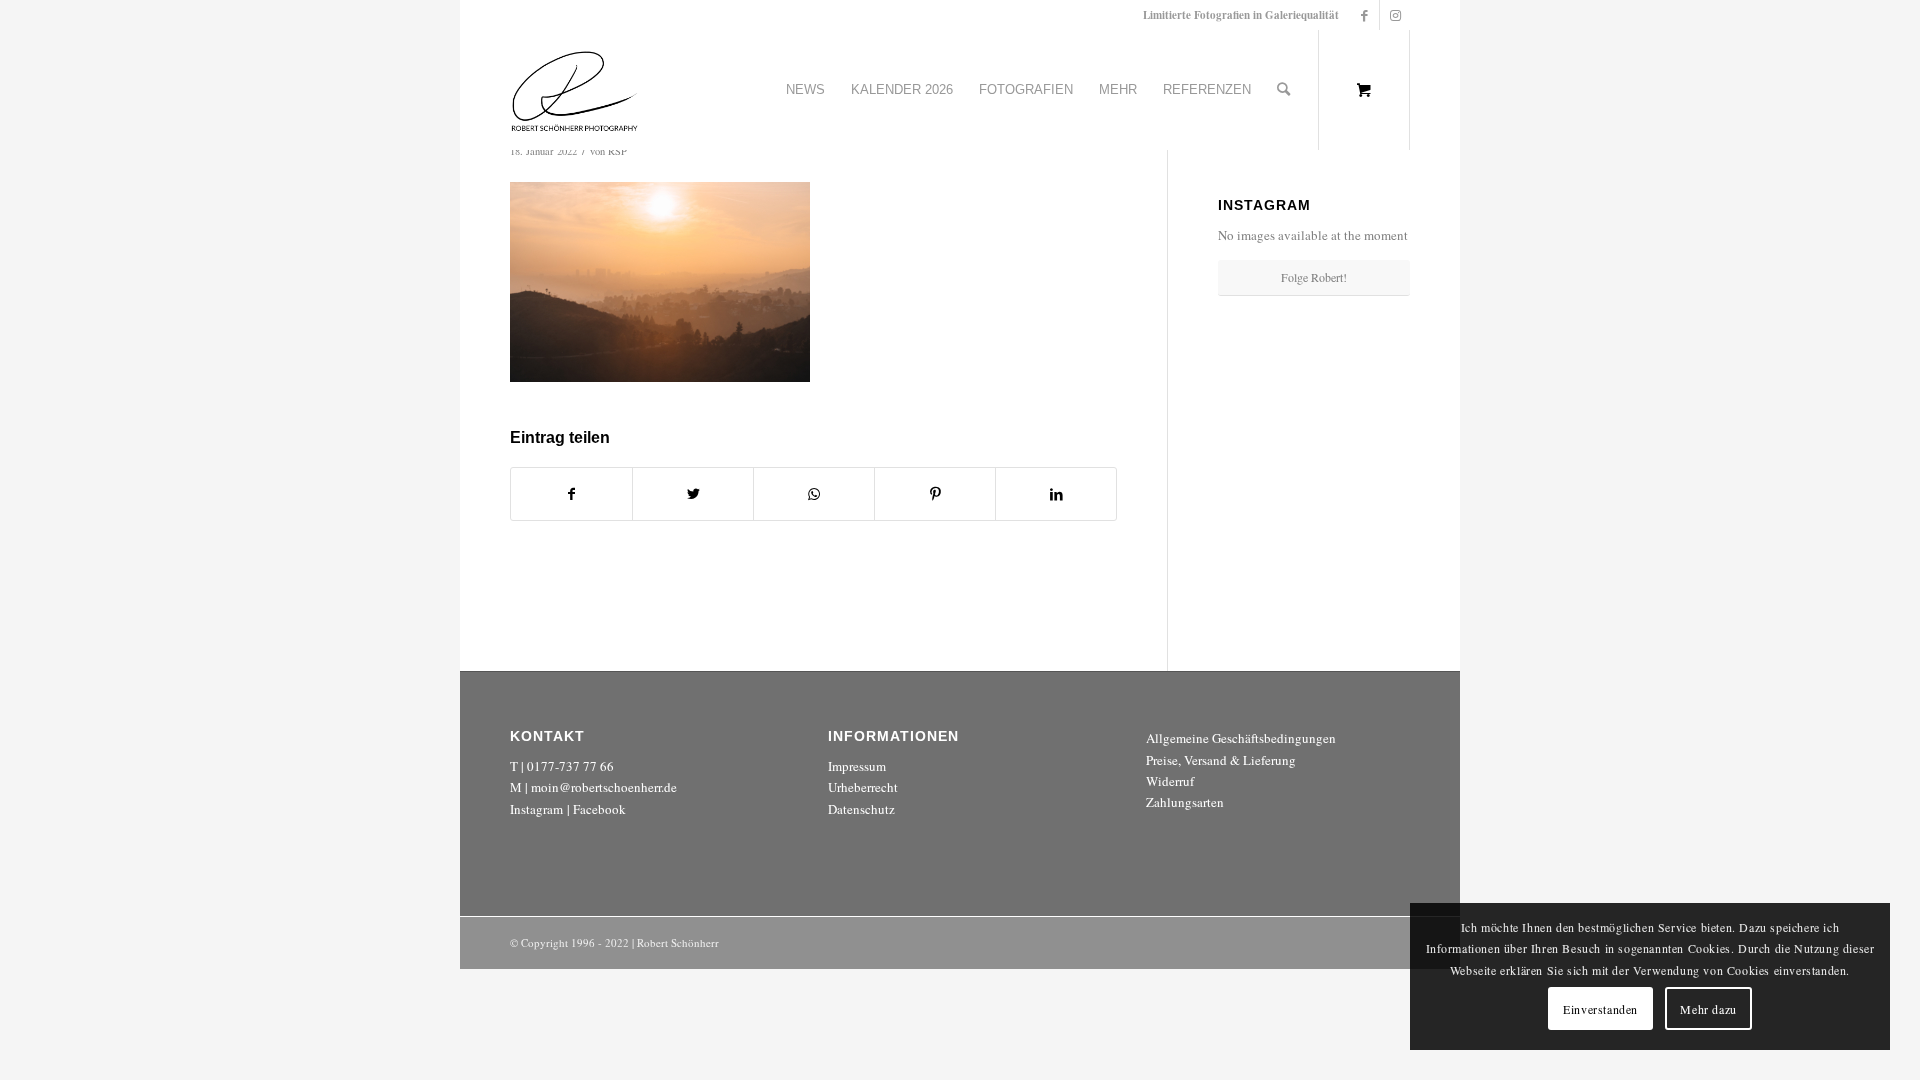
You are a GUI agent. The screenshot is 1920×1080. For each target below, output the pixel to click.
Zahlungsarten (1185, 802)
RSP (617, 151)
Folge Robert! (1314, 277)
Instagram (536, 809)
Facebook (599, 809)
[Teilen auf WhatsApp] (814, 494)
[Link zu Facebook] (1364, 15)
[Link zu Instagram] (1395, 15)
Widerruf (1170, 781)
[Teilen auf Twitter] (693, 494)
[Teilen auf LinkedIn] (1056, 494)
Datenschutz (861, 809)
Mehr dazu (1708, 1009)
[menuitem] (805, 90)
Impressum (857, 766)
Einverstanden (1600, 1009)
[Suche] (1283, 90)
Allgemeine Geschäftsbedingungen (1241, 738)
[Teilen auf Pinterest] (935, 494)
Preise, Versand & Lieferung (1221, 760)
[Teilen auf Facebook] (571, 494)
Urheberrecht (863, 787)
